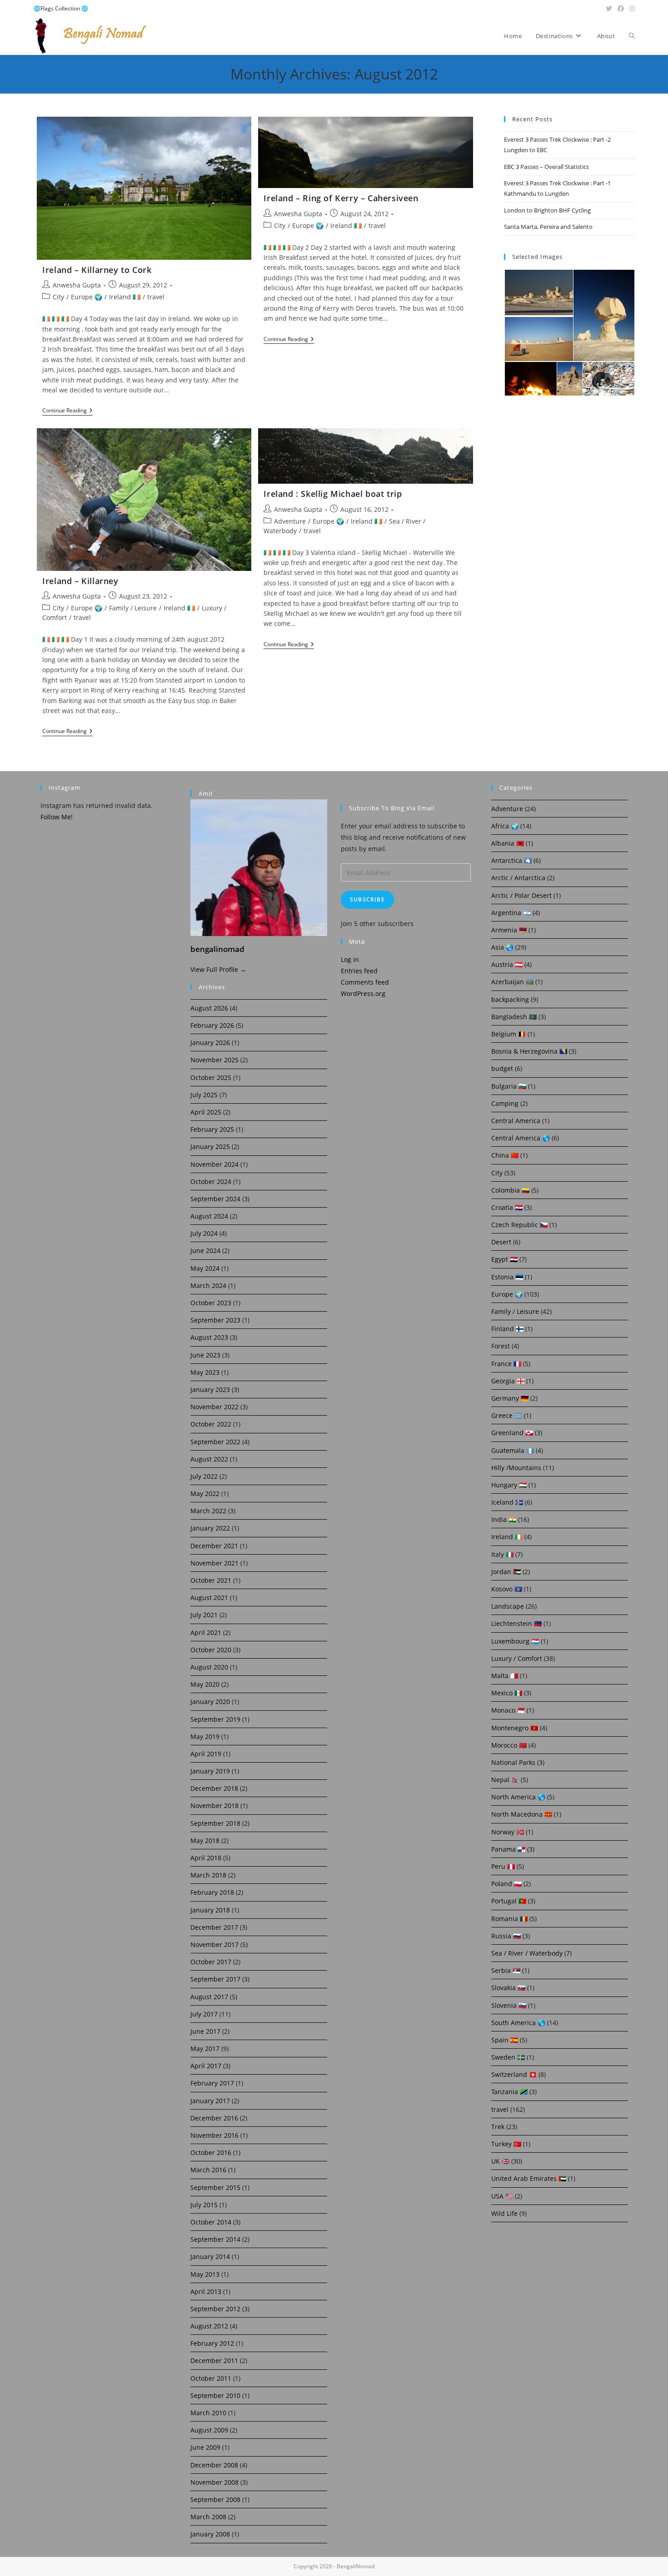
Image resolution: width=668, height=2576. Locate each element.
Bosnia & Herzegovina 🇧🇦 (529, 1051)
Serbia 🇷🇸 (506, 1970)
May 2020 (205, 1684)
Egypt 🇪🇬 (504, 1259)
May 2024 (205, 1268)
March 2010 (208, 2413)
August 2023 (209, 1337)
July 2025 (204, 1095)
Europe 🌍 (87, 297)
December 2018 (214, 1788)
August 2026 (209, 1008)
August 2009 (209, 2430)
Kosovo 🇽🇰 (507, 1589)
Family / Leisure (133, 608)
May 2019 (205, 1736)
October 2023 (211, 1303)
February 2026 (212, 1025)
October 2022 (211, 1424)
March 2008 (208, 2517)
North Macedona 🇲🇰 (522, 1814)
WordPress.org (363, 993)
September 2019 (215, 1719)
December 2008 (214, 2465)
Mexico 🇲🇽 (507, 1693)
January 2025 (210, 1147)
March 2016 (208, 2170)
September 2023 (215, 1320)
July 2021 (204, 1615)
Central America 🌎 (521, 1138)
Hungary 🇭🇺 (509, 1485)
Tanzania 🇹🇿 (509, 2092)
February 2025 (212, 1129)
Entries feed (359, 971)
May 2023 (205, 1372)
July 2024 (204, 1233)
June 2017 (205, 2031)
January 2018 (210, 1910)
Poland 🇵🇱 (506, 1884)
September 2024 (215, 1199)
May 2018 (205, 1840)
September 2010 (215, 2395)
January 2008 (210, 2534)
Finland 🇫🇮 (507, 1329)
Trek (498, 2127)
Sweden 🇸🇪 (508, 2057)
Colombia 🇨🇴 (510, 1190)
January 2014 (210, 2256)
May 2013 (205, 2274)
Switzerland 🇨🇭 (514, 2074)
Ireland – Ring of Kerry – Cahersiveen (341, 198)
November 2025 (214, 1060)
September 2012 (215, 2309)
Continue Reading (67, 411)
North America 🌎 (518, 1797)
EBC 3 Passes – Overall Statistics (546, 167)
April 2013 (206, 2291)
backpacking (510, 999)
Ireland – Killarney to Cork (97, 270)
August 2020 (209, 1667)
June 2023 (205, 1355)
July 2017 (204, 2014)
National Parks (513, 1762)
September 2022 (215, 1442)
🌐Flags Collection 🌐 (61, 8)
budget (502, 1068)
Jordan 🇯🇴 (506, 1572)
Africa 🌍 (505, 826)
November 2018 (214, 1806)
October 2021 (211, 1580)
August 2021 (209, 1598)
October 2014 (211, 2222)
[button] (538, 292)
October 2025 (211, 1077)
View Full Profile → (218, 969)
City (58, 297)
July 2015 (204, 2205)
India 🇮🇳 (504, 1519)
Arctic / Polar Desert (521, 895)
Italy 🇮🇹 (502, 1554)
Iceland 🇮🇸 (507, 1502)
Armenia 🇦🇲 (509, 930)
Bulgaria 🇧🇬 (509, 1086)
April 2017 (206, 2066)
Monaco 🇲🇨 (508, 1710)
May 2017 (205, 2048)
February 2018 (212, 1892)
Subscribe (367, 899)
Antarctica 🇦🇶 (511, 860)
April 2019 (206, 1754)
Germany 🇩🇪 (510, 1398)
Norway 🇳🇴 (508, 1832)
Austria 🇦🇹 (507, 964)
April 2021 (206, 1632)
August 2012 (209, 2326)
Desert (501, 1242)
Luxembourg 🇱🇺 (515, 1641)
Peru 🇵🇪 (503, 1866)
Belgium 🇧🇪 (508, 1034)
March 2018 (208, 1875)
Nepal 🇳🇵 (505, 1780)
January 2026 (210, 1043)
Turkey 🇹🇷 (506, 2144)
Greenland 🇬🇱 (512, 1433)
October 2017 (211, 1962)
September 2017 (215, 1979)
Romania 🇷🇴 (509, 1919)
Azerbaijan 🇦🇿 (512, 982)
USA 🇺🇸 (502, 2196)
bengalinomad (217, 949)
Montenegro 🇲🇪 (515, 1728)
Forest (501, 1346)
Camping (505, 1103)
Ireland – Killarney (80, 581)
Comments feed (365, 982)
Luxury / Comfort (517, 1658)
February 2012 (212, 2343)
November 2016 (214, 2135)
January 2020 (210, 1702)
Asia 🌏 (502, 947)
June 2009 (205, 2447)
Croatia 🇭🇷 (507, 1207)
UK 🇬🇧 (500, 2161)
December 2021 (214, 1546)
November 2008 (214, 2482)
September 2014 (215, 2239)
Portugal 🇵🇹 (509, 1901)
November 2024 (214, 1164)
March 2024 (208, 1286)
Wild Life (504, 2213)
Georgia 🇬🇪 (508, 1381)
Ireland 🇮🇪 (125, 297)
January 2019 (210, 1771)
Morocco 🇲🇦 (509, 1745)
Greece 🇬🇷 (507, 1415)
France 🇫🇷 (506, 1364)
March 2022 (208, 1511)
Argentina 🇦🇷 (511, 913)
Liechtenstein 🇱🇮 (516, 1623)
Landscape (508, 1606)
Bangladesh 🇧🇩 (514, 1017)
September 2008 (215, 2499)
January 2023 (210, 1390)
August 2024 (209, 1216)
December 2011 (214, 2361)
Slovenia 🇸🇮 (509, 2005)
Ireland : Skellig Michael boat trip (333, 494)
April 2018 (206, 1858)
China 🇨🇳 (505, 1155)
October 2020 (211, 1650)
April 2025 (206, 1112)
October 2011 (211, 2378)
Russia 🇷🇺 (506, 1936)
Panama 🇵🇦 (508, 1849)
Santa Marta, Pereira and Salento (548, 227)
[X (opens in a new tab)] (609, 9)
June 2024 (205, 1251)
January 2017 (210, 2101)
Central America (516, 1121)
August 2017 (209, 1997)
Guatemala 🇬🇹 (513, 1450)
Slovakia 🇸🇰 (508, 1988)
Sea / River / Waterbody (527, 1953)
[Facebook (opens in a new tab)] (621, 9)
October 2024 (211, 1181)
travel (156, 297)
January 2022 (210, 1528)
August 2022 (209, 1459)
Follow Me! (57, 817)
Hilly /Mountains (516, 1468)
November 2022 (214, 1407)
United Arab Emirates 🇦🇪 (529, 2178)
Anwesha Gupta (77, 285)
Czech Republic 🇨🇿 (519, 1225)
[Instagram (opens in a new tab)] (631, 9)
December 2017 (214, 1927)
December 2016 (214, 2118)
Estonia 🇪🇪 (507, 1277)
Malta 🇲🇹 (505, 1676)
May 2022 (205, 1494)
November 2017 (214, 1944)
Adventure (290, 521)
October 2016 (211, 2152)
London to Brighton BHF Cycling (547, 210)
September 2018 (215, 1823)
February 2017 (212, 2083)
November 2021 (214, 1563)
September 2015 (215, 2187)
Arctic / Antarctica (518, 878)
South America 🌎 (518, 2023)
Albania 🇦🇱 (508, 843)
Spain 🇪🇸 (505, 2040)
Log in (350, 959)
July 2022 (204, 1476)
